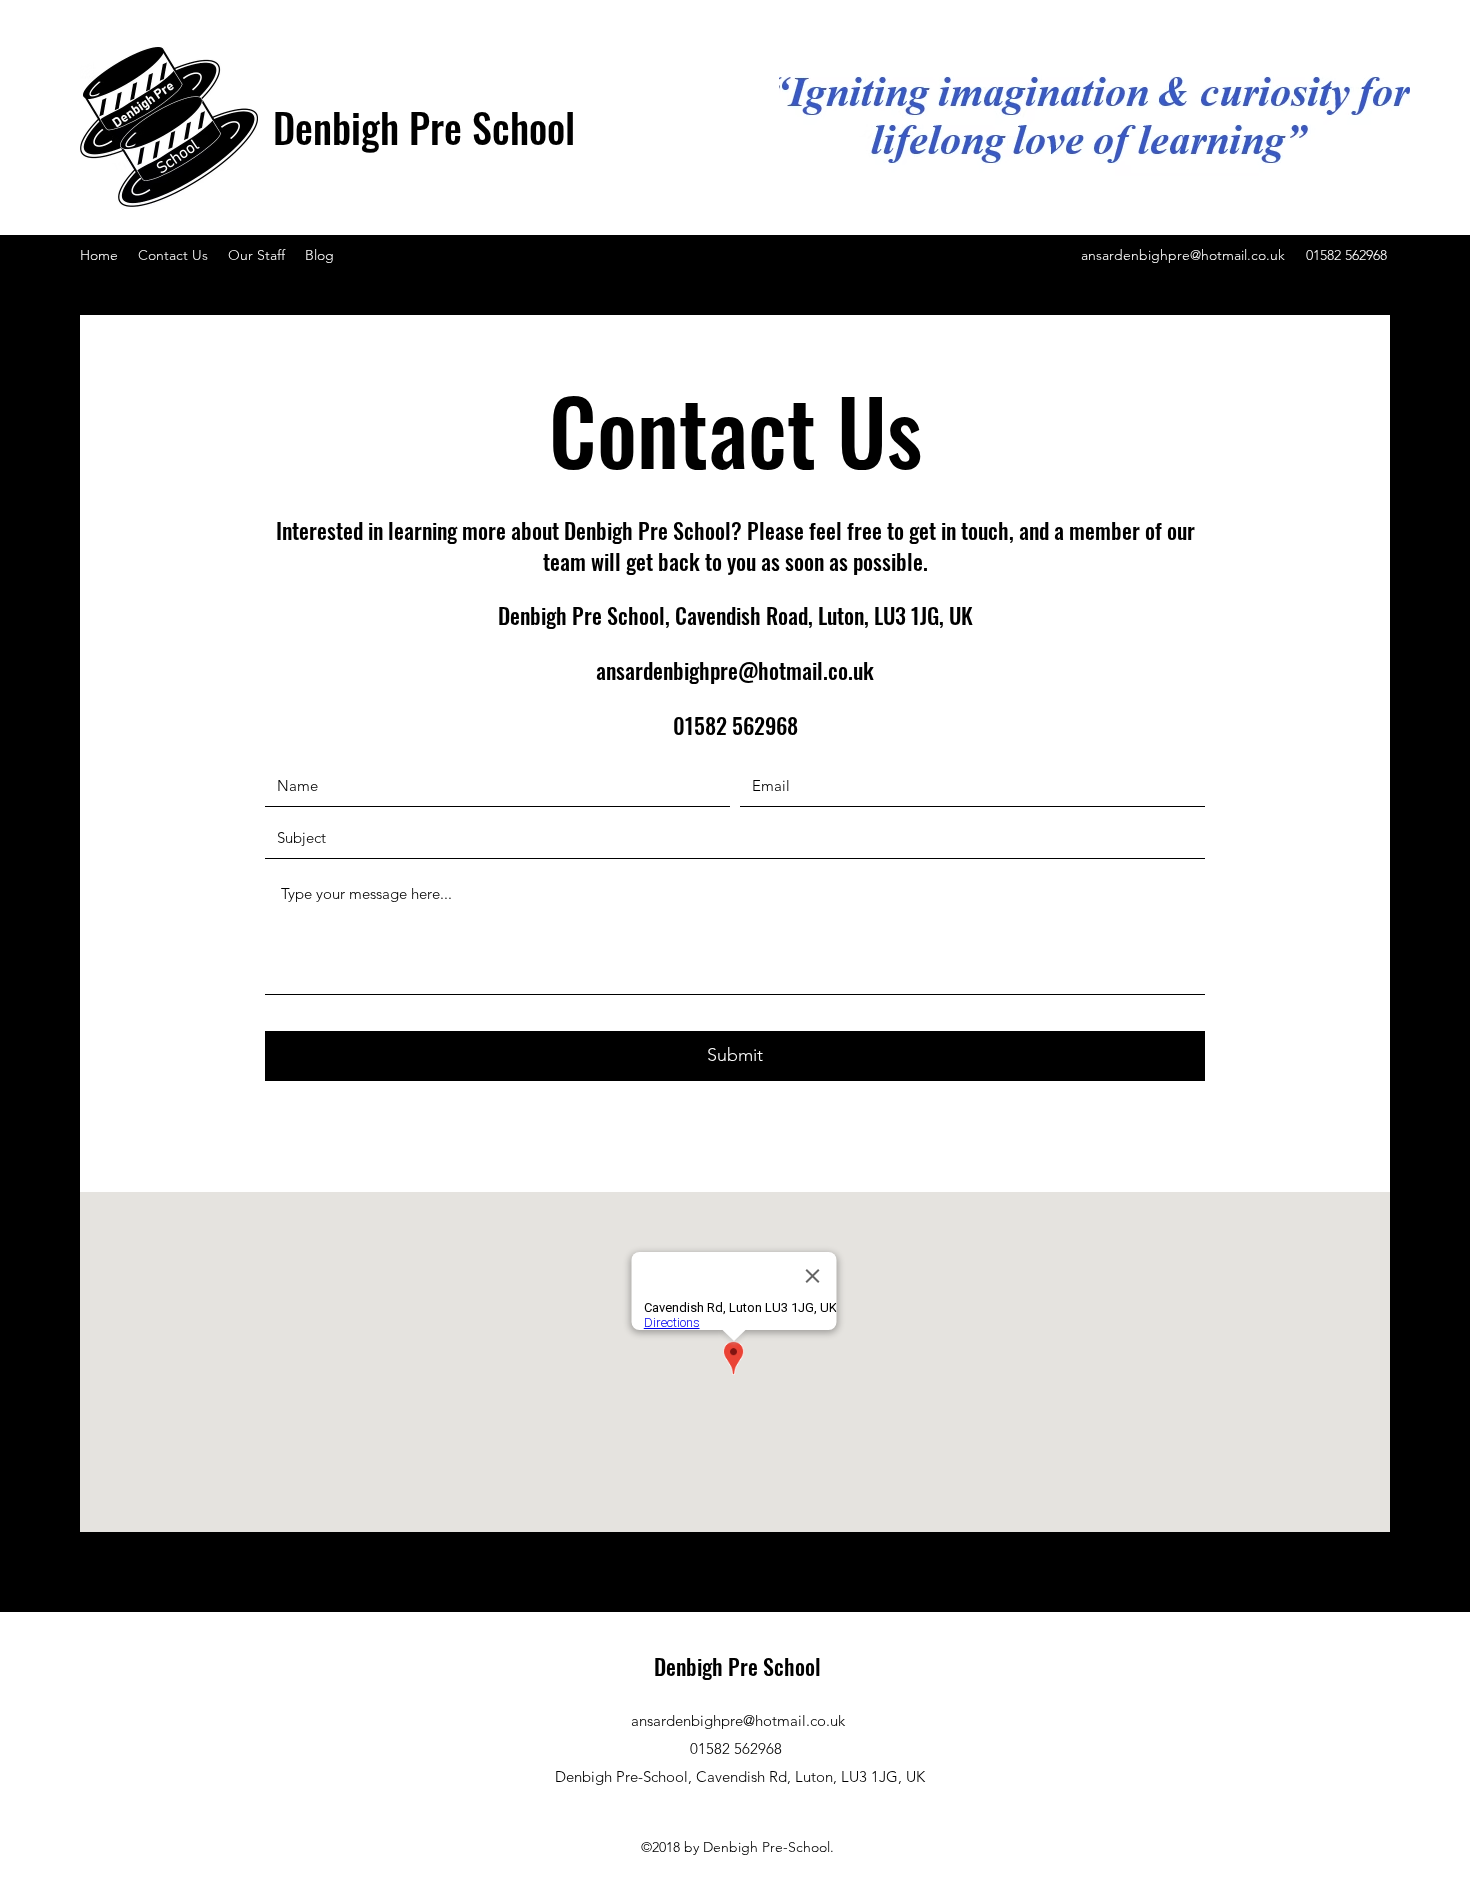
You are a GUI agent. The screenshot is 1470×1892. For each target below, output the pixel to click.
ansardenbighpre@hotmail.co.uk (1183, 255)
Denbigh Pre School (424, 127)
